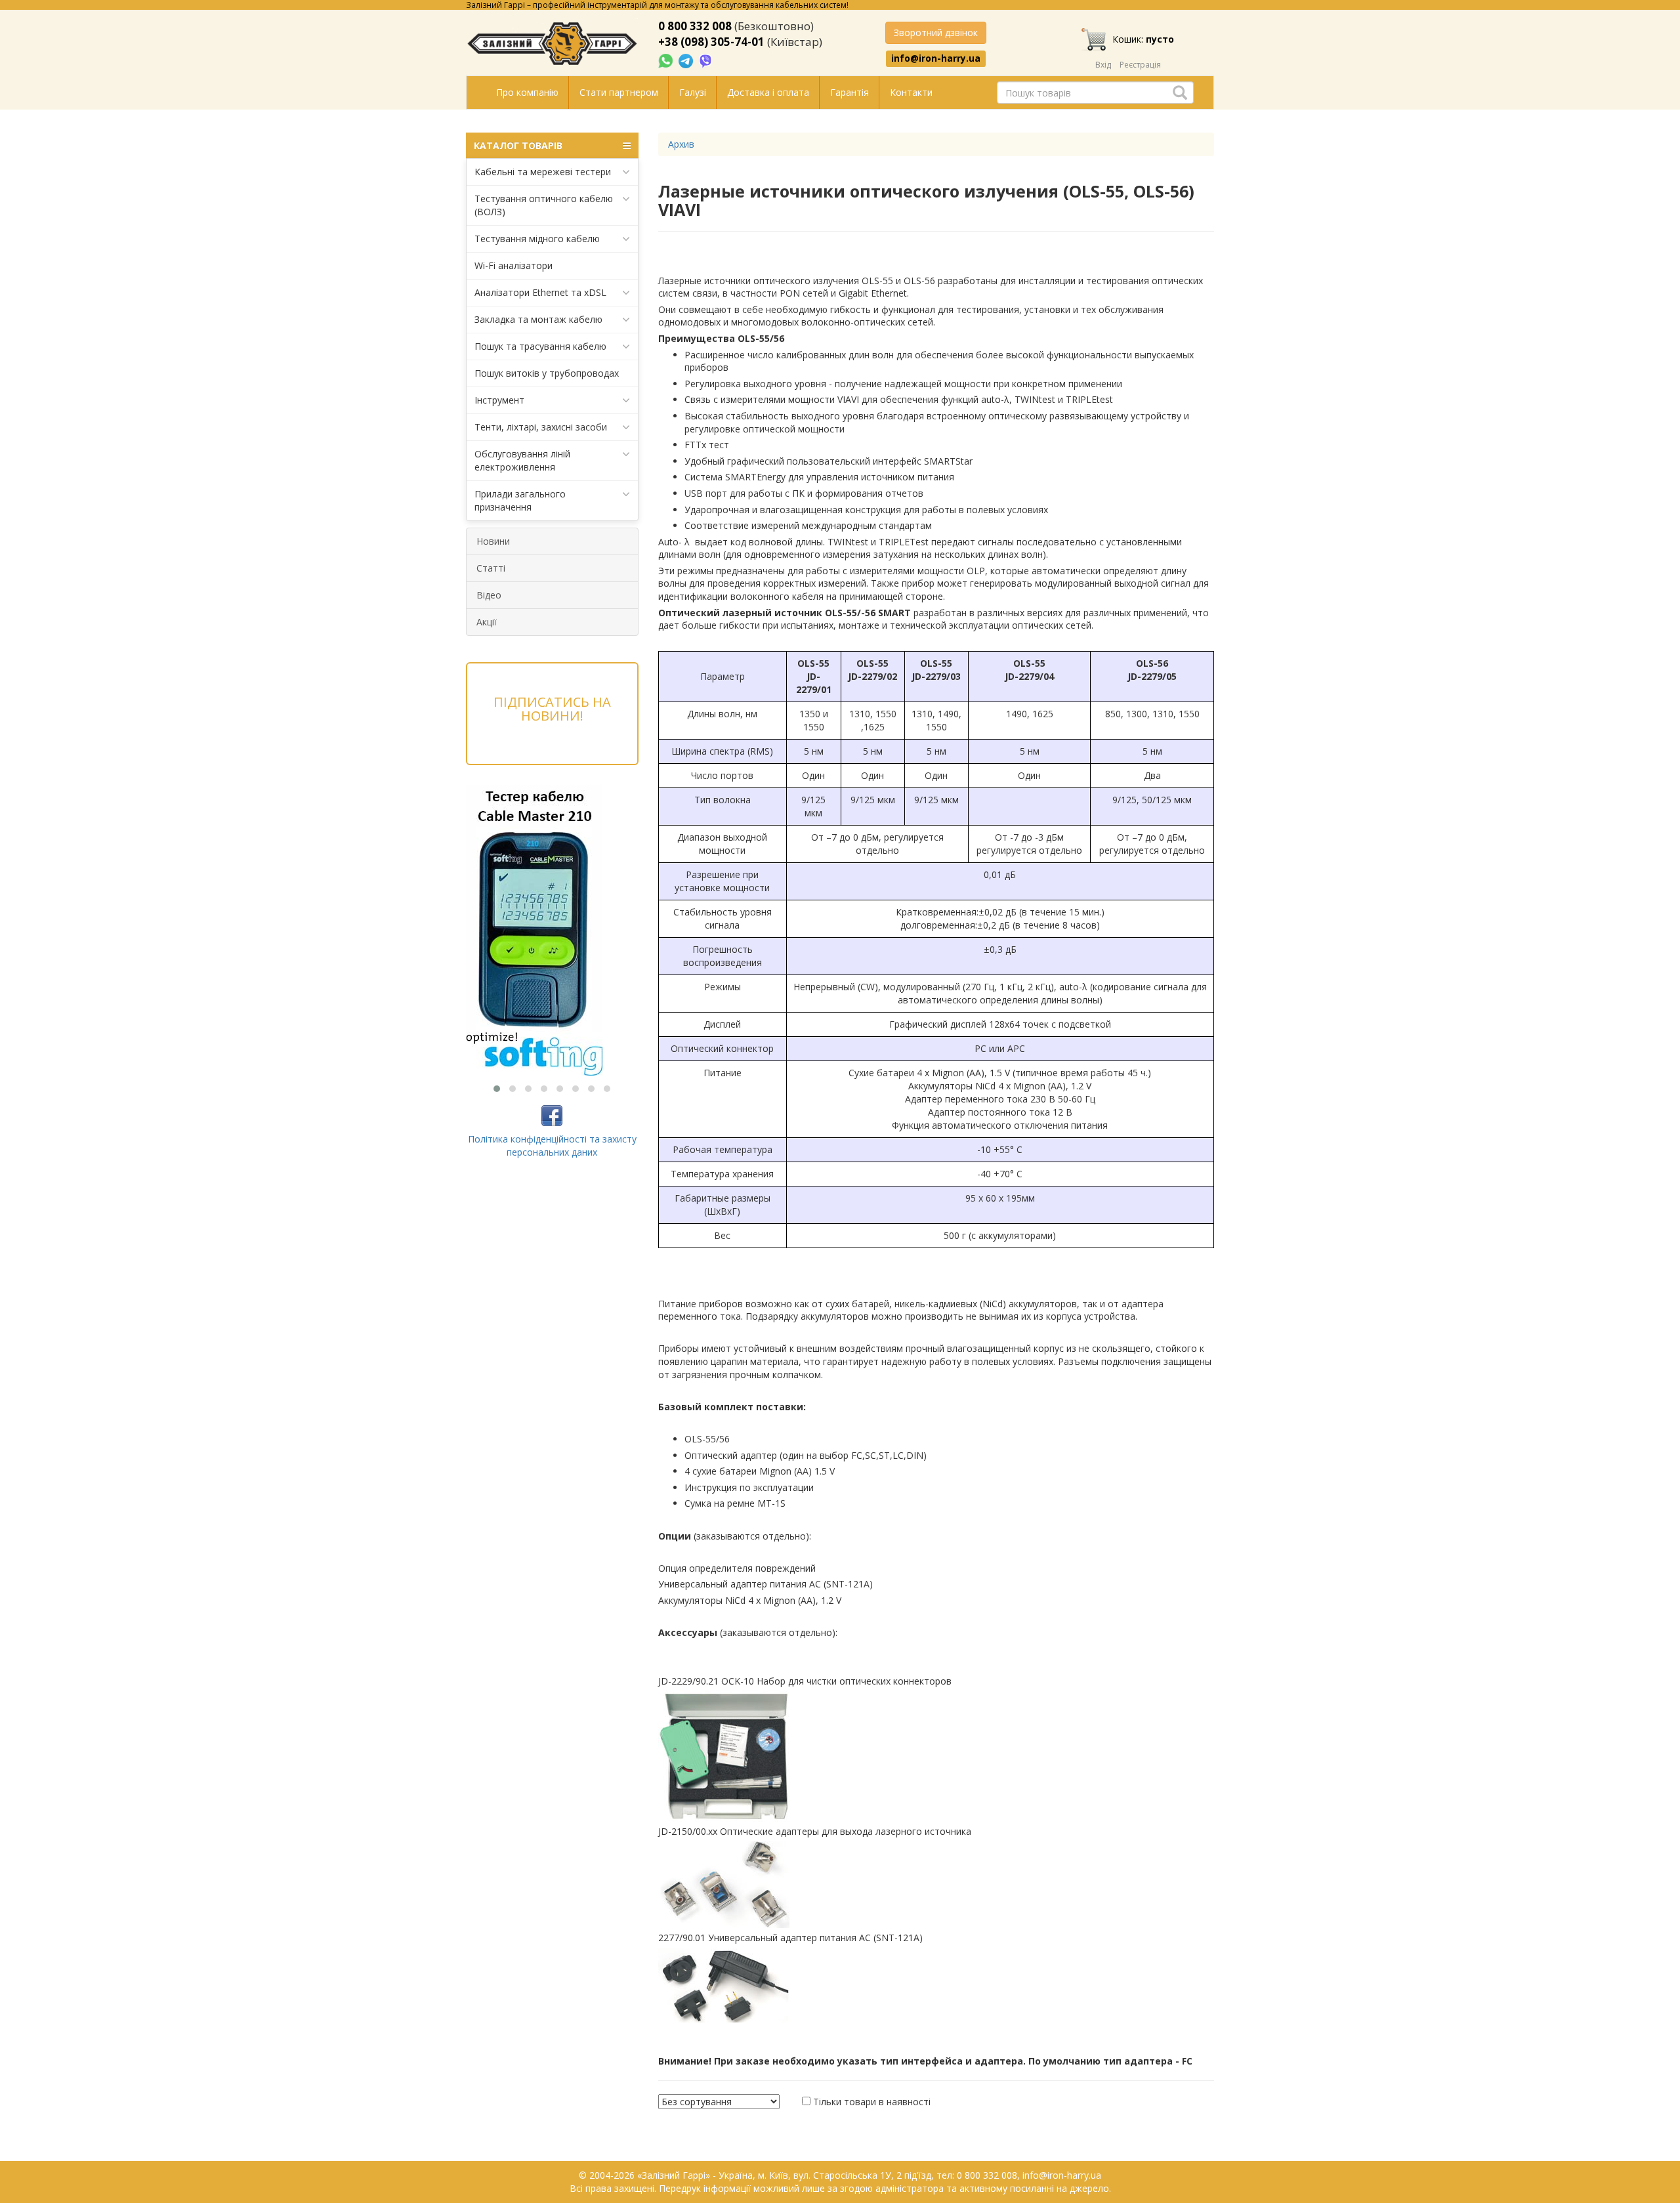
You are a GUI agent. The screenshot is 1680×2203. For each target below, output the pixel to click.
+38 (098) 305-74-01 (711, 42)
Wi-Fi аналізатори (514, 265)
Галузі (693, 92)
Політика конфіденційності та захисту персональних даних (552, 1145)
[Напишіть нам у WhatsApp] (667, 60)
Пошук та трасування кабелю (540, 346)
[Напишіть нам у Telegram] (687, 60)
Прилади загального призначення (520, 500)
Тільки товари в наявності (872, 2102)
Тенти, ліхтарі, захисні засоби (541, 427)
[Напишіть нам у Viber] (706, 60)
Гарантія (850, 92)
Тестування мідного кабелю (537, 239)
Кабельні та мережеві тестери (543, 172)
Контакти (911, 92)
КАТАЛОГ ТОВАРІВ (518, 145)
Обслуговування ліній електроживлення (522, 460)
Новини (493, 541)
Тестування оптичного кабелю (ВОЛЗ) (544, 205)
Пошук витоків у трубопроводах (547, 373)
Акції (487, 622)
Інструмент (499, 400)
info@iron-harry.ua (936, 58)
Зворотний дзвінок (936, 32)
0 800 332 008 (695, 26)
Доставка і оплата (768, 92)
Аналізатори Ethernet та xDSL (540, 292)
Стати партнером (619, 92)
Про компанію (527, 92)
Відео (489, 595)
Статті (491, 568)
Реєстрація (1140, 65)
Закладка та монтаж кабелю (538, 319)
